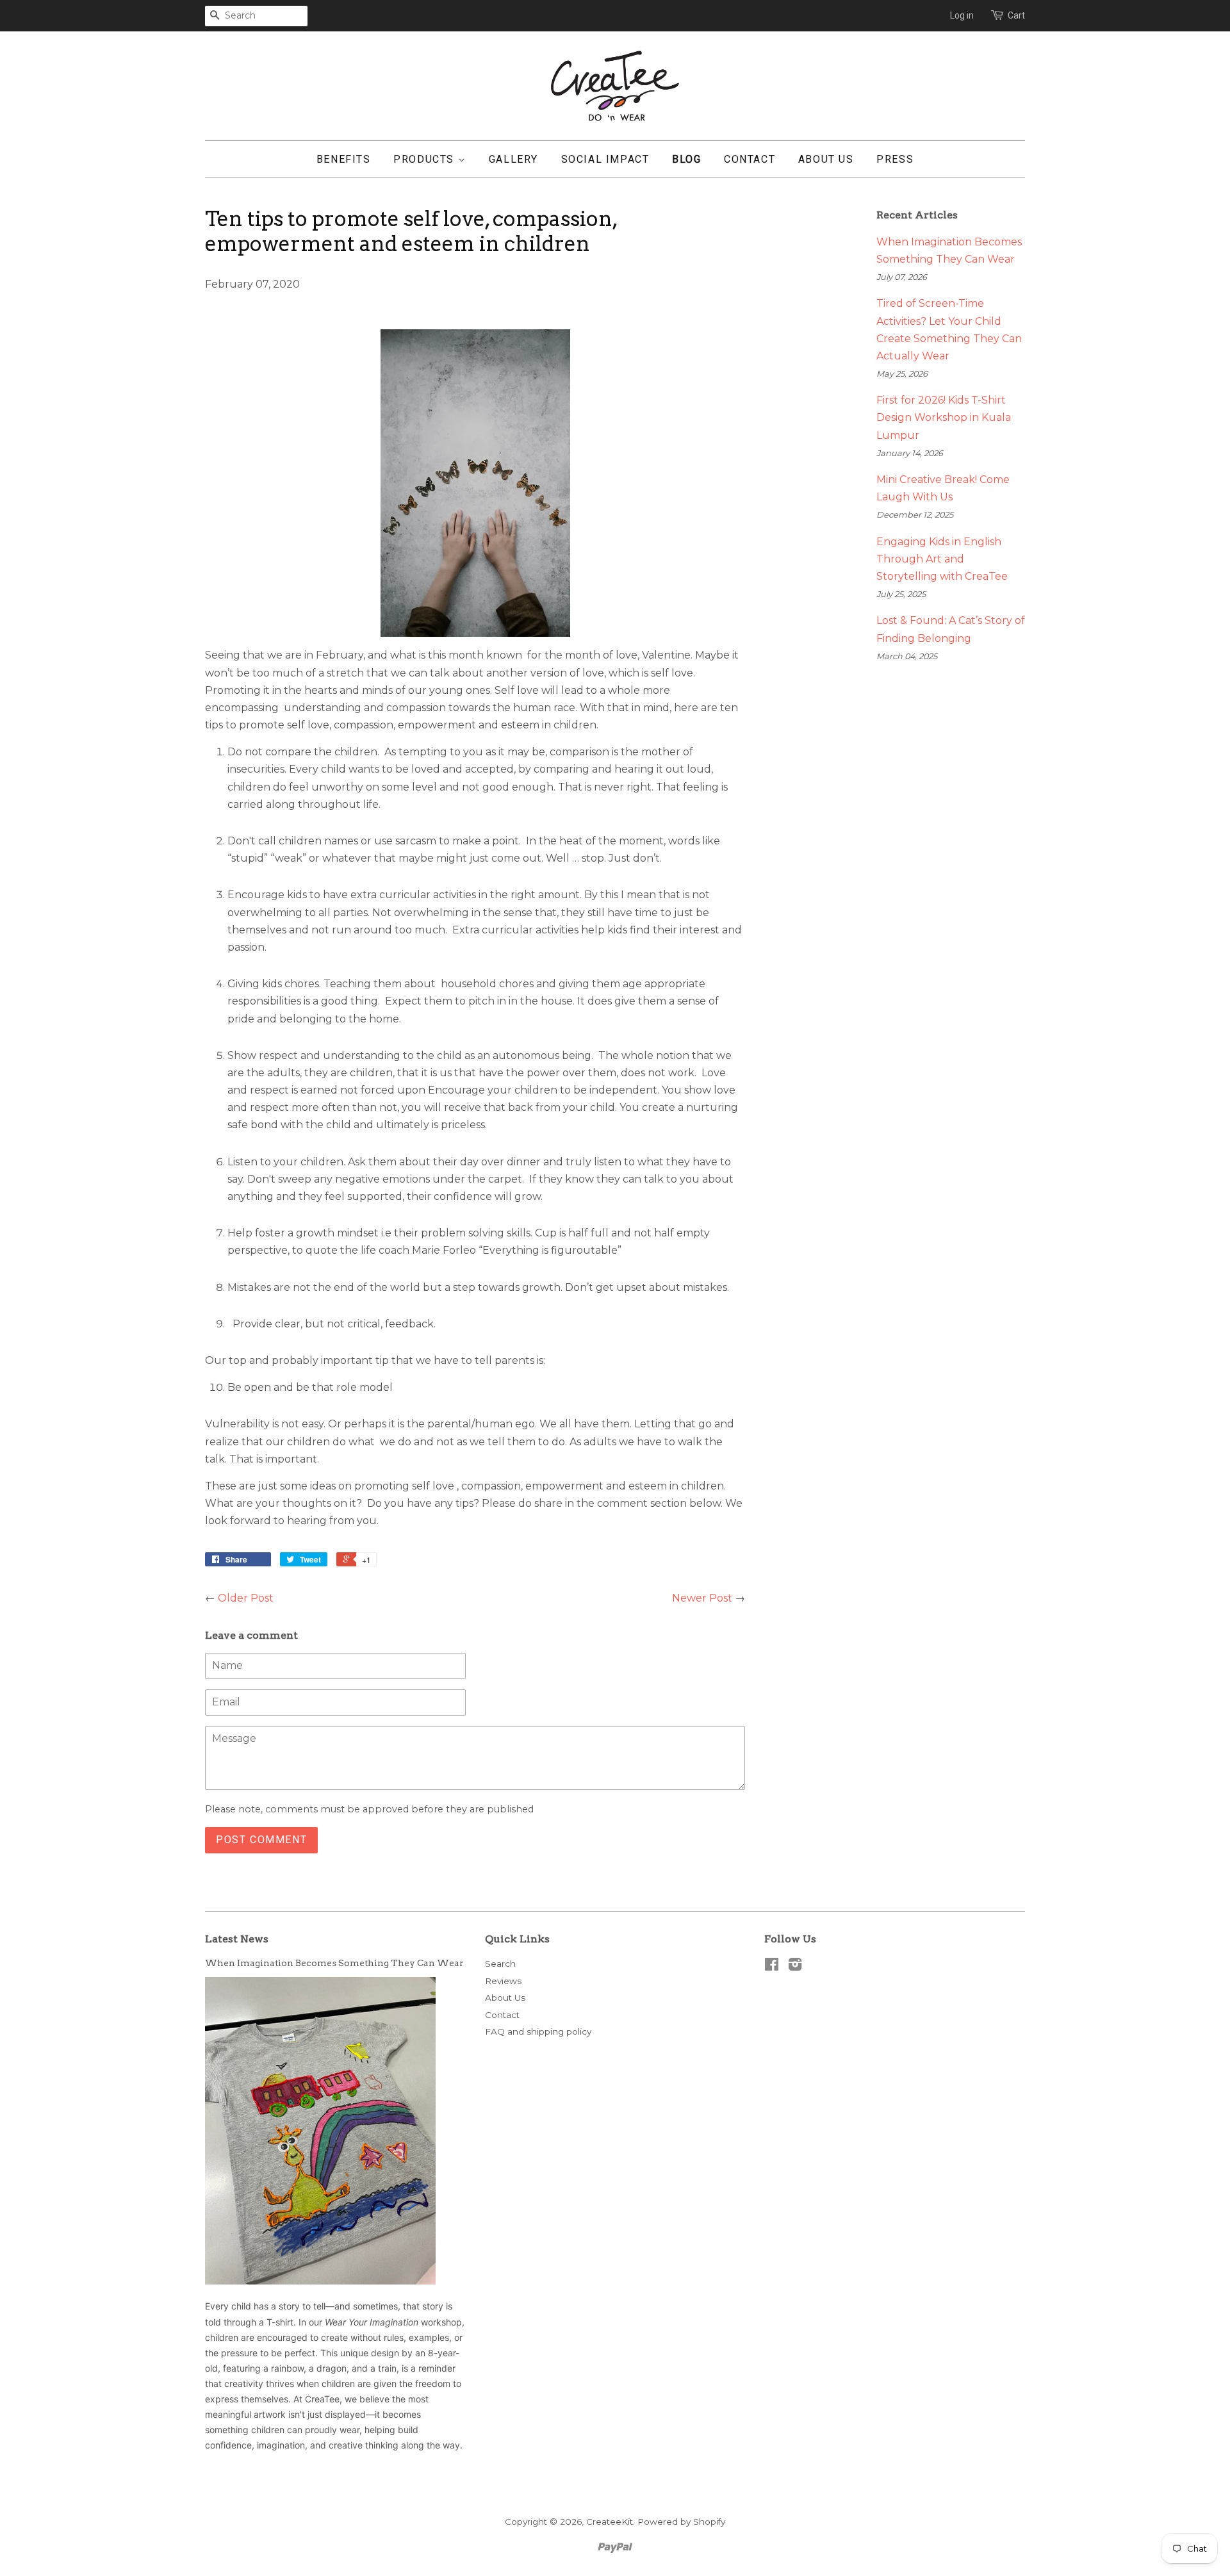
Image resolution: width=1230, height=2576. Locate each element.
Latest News (237, 1939)
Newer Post (702, 1598)
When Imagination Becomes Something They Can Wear (334, 1963)
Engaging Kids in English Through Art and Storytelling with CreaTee (942, 559)
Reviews (503, 1981)
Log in (962, 15)
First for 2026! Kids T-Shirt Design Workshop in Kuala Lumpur (944, 417)
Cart (1016, 15)
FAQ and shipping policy (538, 2031)
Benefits (344, 159)
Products (425, 159)
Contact (750, 159)
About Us (826, 159)
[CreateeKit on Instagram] (795, 1967)
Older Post (246, 1598)
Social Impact (605, 159)
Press (895, 159)
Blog (686, 159)
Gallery (513, 159)
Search (500, 1964)
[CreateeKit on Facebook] (772, 1967)
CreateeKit (610, 2522)
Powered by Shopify (681, 2522)
